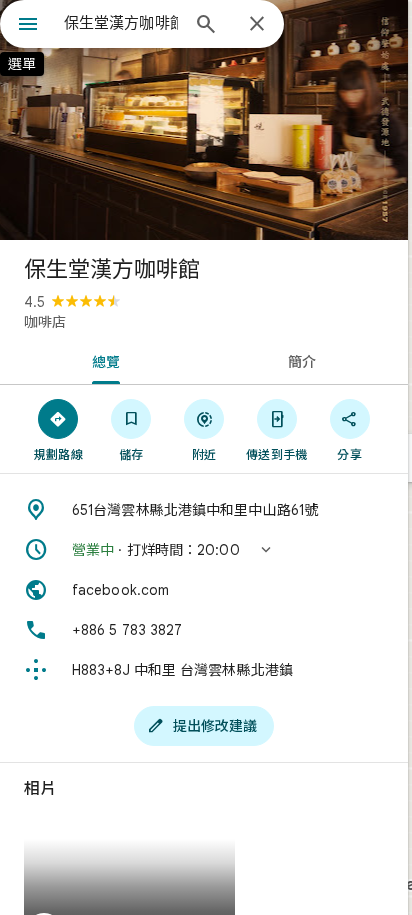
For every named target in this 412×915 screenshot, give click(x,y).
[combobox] (121, 23)
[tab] (102, 360)
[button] (204, 550)
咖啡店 (45, 322)
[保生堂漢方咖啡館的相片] (204, 120)
